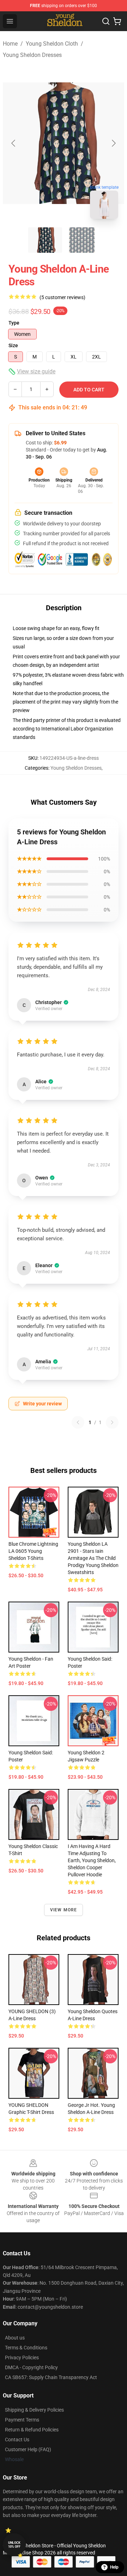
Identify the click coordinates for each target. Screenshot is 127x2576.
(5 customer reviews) (62, 297)
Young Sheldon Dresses (32, 55)
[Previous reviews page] (78, 1422)
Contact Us (17, 2440)
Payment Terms (22, 2420)
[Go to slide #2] (82, 240)
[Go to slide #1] (45, 240)
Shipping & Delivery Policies (34, 2410)
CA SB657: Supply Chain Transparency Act (51, 2377)
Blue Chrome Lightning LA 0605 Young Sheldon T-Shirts (33, 1551)
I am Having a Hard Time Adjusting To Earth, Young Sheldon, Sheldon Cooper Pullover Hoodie (92, 1860)
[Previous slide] (14, 143)
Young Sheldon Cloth (52, 44)
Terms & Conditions (26, 2348)
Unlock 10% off (14, 2545)
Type (14, 323)
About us (15, 2338)
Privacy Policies (22, 2358)
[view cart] (117, 21)
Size (13, 345)
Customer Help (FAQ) (28, 2449)
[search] (106, 21)
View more (64, 1910)
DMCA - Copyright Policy (31, 2367)
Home (10, 44)
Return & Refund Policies (32, 2430)
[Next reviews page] (112, 1422)
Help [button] (114, 2567)
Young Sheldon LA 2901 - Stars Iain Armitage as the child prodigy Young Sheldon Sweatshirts (93, 1558)
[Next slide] (113, 143)
